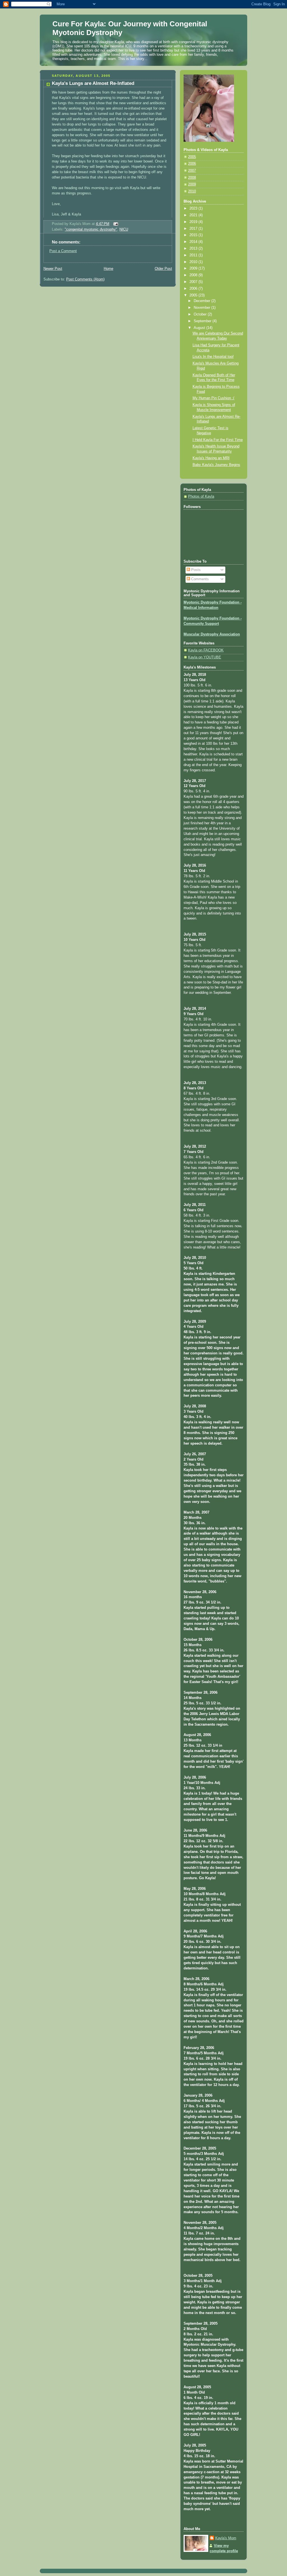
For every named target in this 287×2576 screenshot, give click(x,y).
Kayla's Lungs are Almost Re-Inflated (93, 83)
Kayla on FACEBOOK (206, 650)
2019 (194, 222)
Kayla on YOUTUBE (205, 657)
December (202, 301)
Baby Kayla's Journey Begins (216, 465)
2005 (192, 157)
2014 (194, 242)
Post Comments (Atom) (85, 279)
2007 (192, 171)
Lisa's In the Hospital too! (213, 357)
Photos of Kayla (201, 496)
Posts (195, 570)
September (203, 321)
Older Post (163, 269)
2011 (194, 255)
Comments (199, 579)
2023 (194, 208)
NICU (124, 229)
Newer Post (53, 269)
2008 (192, 178)
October (201, 314)
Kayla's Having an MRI (211, 458)
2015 (194, 235)
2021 (194, 215)
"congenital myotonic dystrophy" (91, 229)
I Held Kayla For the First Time (218, 440)
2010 (192, 191)
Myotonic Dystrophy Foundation (211, 602)
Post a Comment (63, 251)
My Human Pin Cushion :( (213, 398)
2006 (192, 164)
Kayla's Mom (226, 2538)
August (200, 328)
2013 (194, 249)
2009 (192, 184)
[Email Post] (115, 224)
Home (108, 269)
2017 (194, 229)
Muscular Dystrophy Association (212, 634)
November (202, 308)
